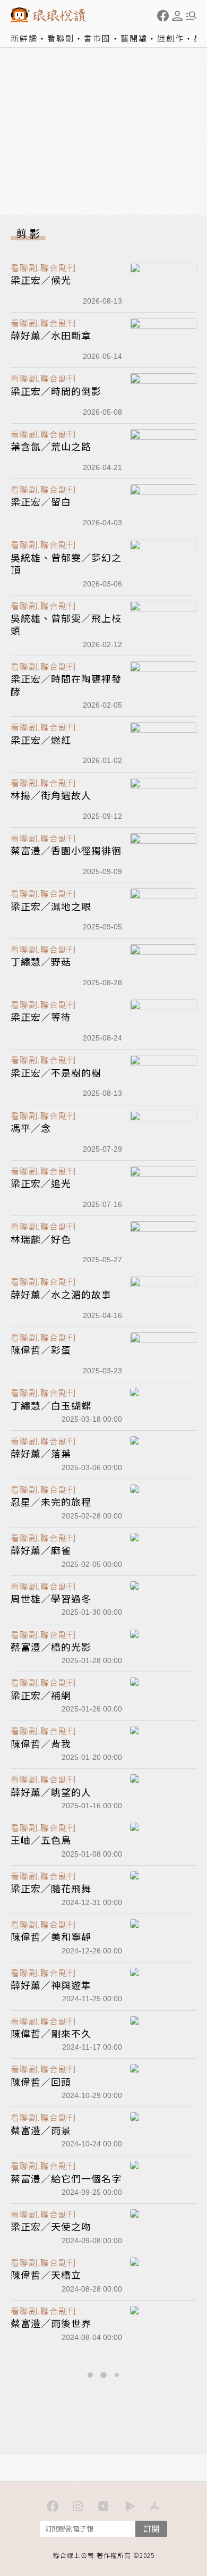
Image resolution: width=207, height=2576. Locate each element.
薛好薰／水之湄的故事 (61, 1294)
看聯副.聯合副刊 (44, 267)
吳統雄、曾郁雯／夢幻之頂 (66, 563)
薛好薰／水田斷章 (51, 335)
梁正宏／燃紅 (41, 740)
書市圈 (97, 38)
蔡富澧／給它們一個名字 (66, 2178)
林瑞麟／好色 (41, 1239)
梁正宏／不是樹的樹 (56, 1072)
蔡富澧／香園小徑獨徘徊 (66, 850)
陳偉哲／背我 (41, 1743)
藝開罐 (134, 38)
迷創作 (171, 38)
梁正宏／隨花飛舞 (51, 1888)
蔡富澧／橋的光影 (51, 1647)
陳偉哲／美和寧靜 (51, 1936)
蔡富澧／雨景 (41, 2130)
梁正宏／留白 (41, 501)
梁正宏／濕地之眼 (51, 906)
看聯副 (61, 38)
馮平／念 (31, 1128)
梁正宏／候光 (41, 280)
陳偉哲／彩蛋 (41, 1349)
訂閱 (151, 2528)
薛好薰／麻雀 (41, 1550)
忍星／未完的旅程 (51, 1501)
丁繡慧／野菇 (41, 961)
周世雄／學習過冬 (51, 1598)
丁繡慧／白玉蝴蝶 (51, 1405)
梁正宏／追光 (41, 1183)
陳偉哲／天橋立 (46, 2275)
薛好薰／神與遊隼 (51, 1985)
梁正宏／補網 (41, 1695)
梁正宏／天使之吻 (51, 2226)
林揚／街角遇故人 (51, 795)
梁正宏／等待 (41, 1017)
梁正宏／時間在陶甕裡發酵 (66, 685)
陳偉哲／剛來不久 (51, 2033)
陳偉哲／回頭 (41, 2082)
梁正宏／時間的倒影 (56, 391)
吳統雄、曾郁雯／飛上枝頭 (66, 624)
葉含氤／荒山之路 (51, 446)
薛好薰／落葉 (41, 1453)
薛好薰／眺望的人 (51, 1792)
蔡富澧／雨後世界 (51, 2323)
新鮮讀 (24, 38)
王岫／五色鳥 (41, 1840)
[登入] (177, 16)
